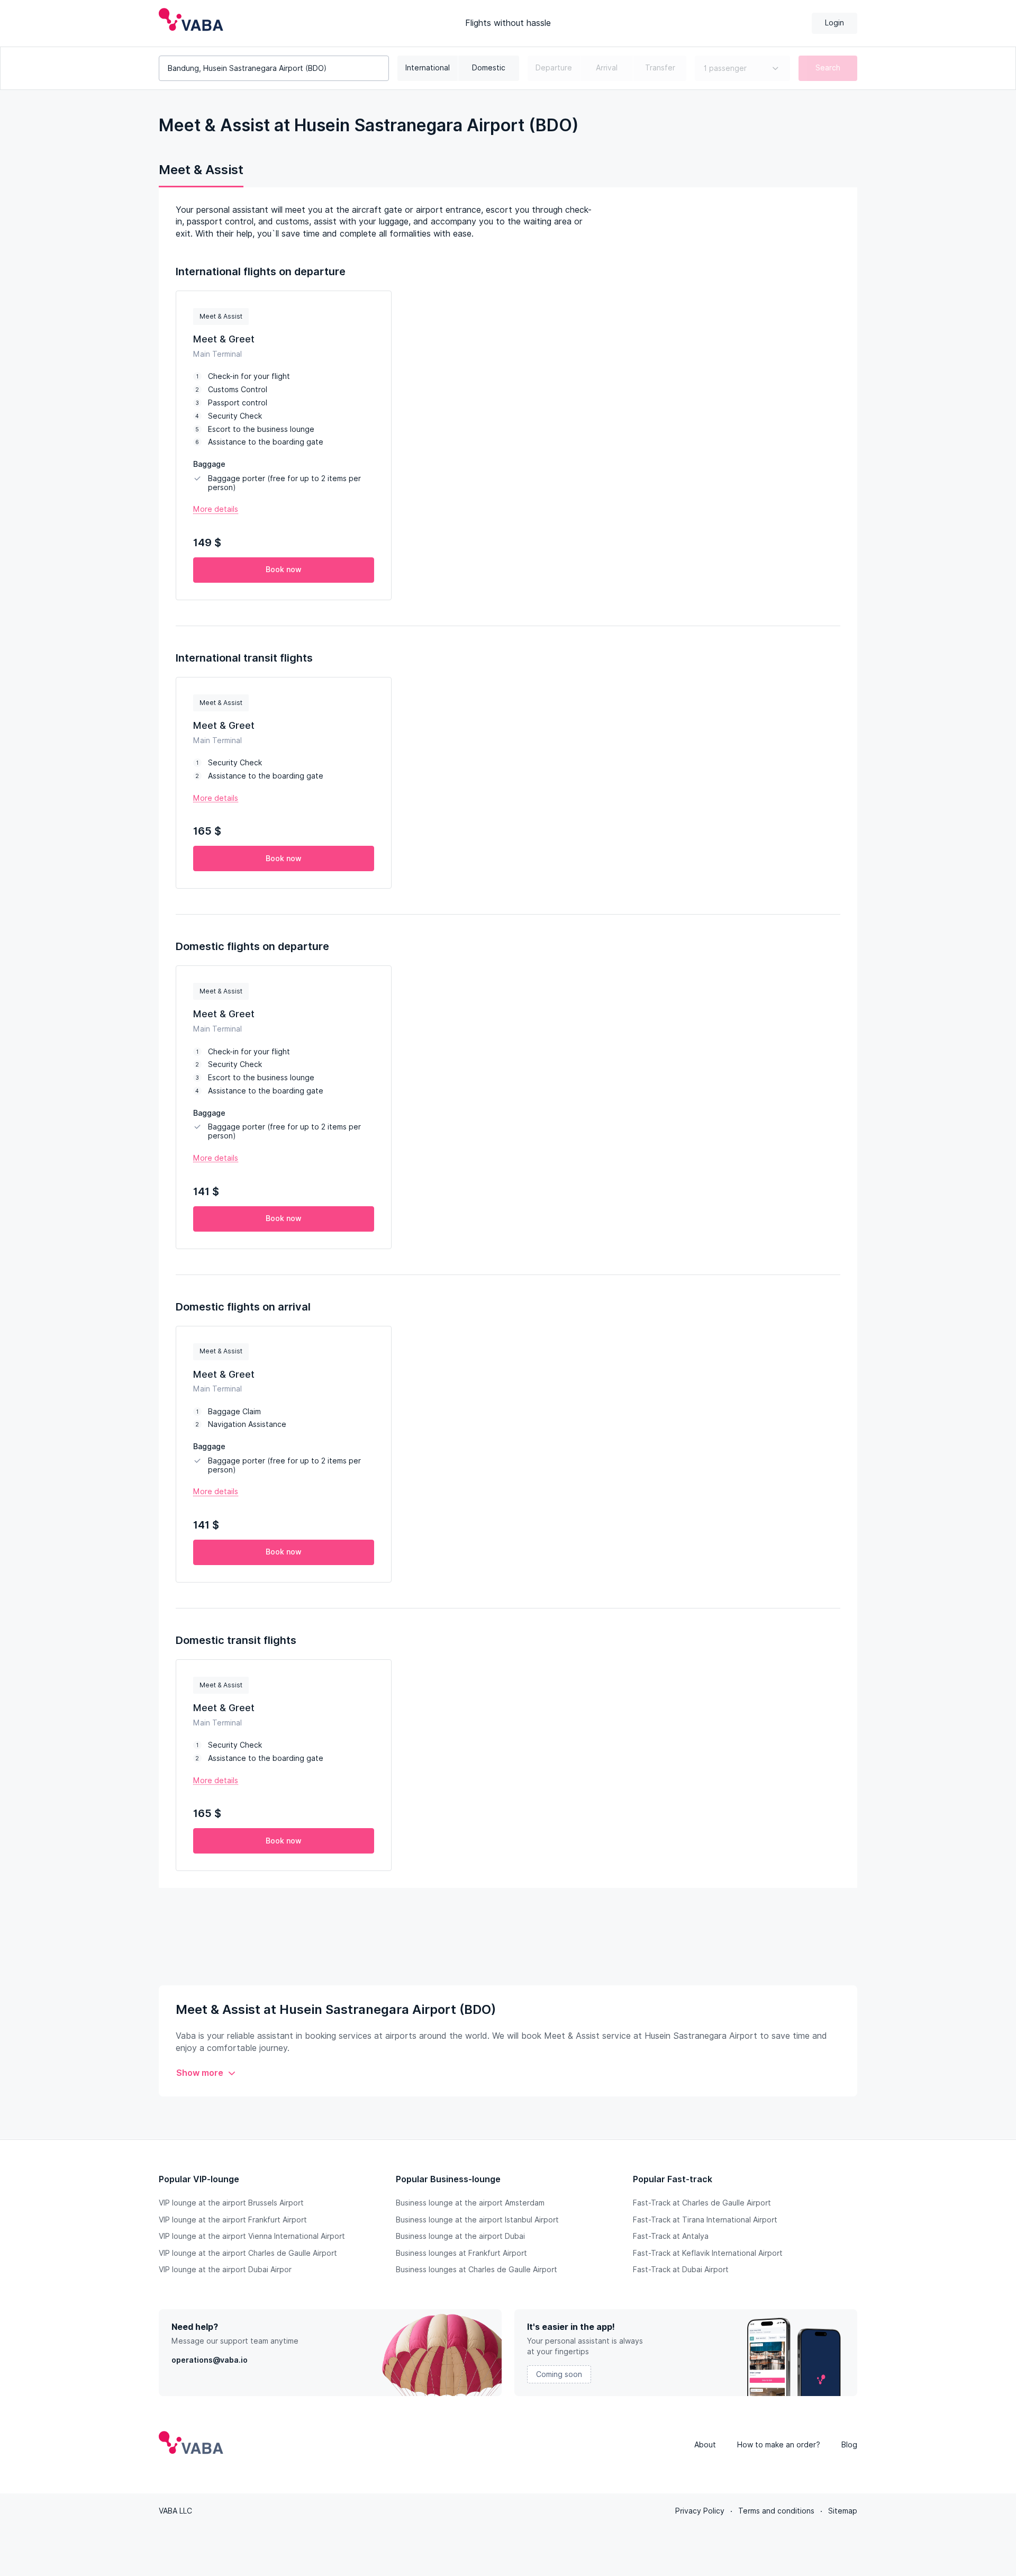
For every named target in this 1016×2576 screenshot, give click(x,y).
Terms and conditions (776, 2511)
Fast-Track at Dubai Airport (681, 2270)
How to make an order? (779, 2445)
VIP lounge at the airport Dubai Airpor (225, 2270)
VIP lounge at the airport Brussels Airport (231, 2203)
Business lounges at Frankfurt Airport (461, 2253)
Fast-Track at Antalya (671, 2236)
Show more (200, 2073)
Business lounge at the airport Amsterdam (470, 2203)
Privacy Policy (700, 2511)
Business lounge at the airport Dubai (460, 2236)
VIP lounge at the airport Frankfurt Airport (233, 2220)
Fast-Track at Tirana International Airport (705, 2220)
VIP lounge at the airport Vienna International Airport (252, 2236)
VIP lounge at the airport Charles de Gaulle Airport (248, 2253)
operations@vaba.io (210, 2360)
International (428, 68)
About (705, 2445)
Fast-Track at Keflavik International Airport (708, 2253)
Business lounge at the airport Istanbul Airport (477, 2220)
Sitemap (843, 2511)
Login (834, 23)
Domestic (489, 68)
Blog (849, 2445)
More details (216, 509)
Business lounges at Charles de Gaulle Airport (477, 2270)
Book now (284, 570)
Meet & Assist (201, 170)
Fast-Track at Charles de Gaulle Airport (702, 2203)
